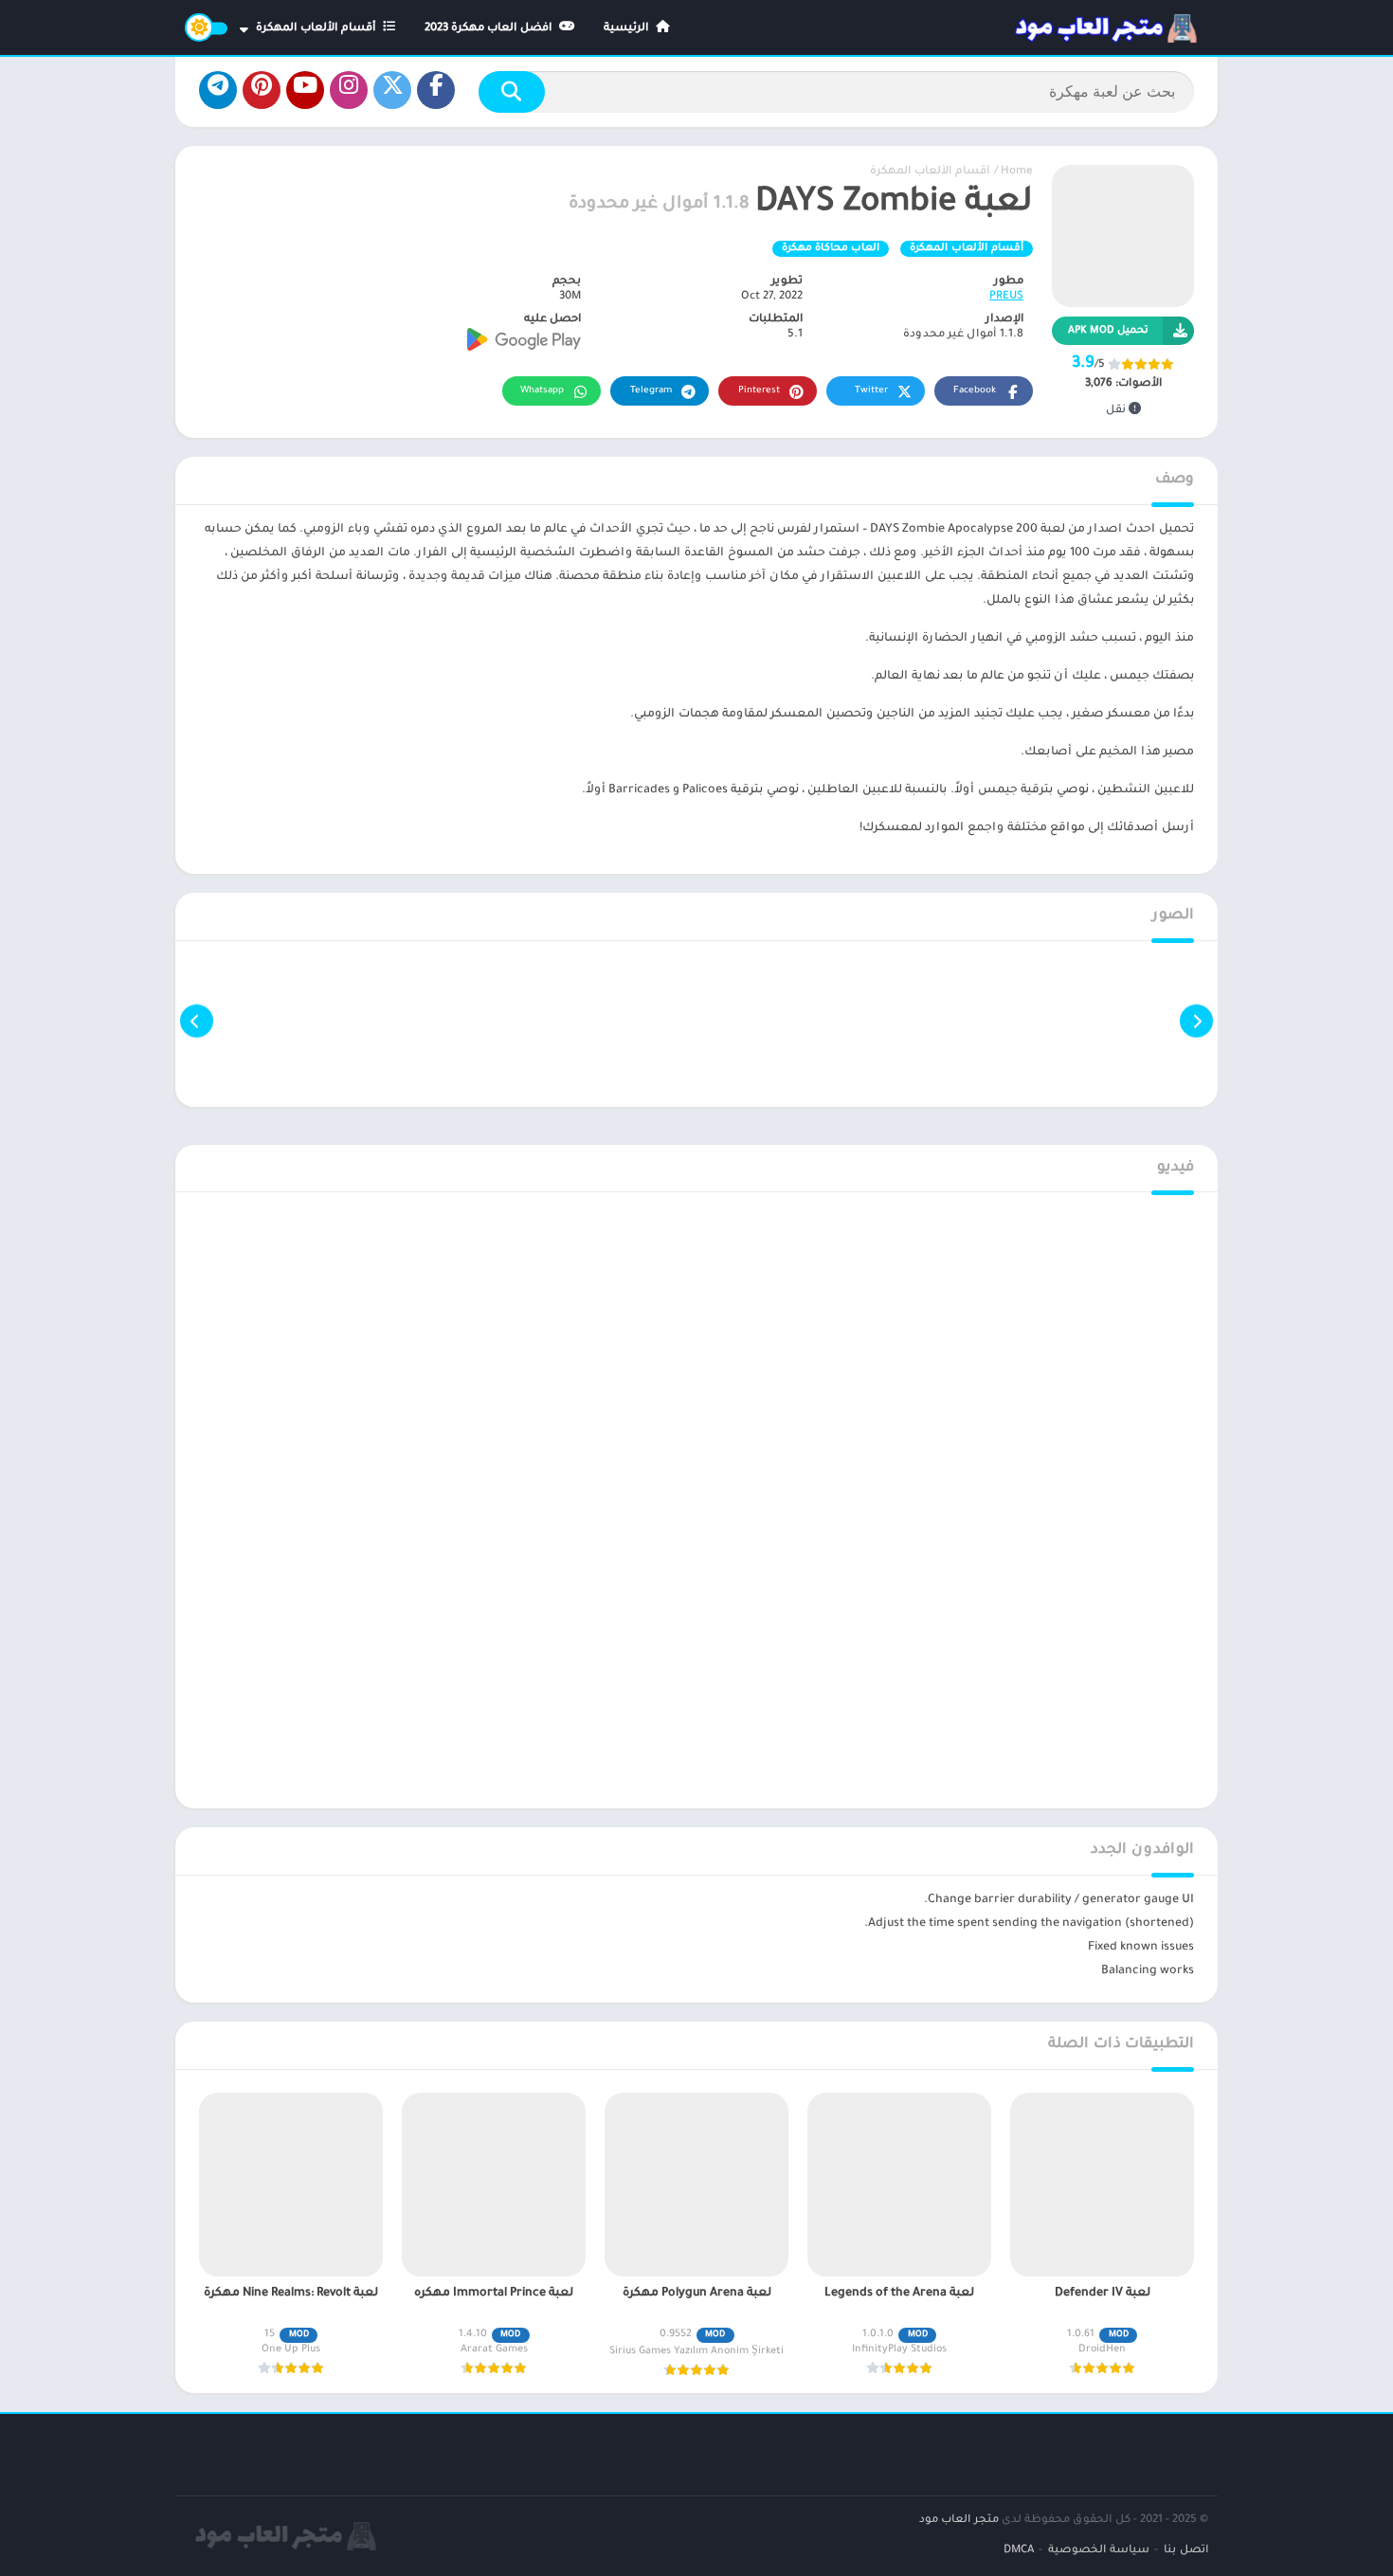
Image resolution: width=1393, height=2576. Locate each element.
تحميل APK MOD (1108, 331)
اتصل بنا (1186, 2551)
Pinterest (759, 391)
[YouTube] (305, 90)
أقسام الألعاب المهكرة (317, 29)
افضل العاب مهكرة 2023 (490, 29)
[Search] (512, 92)
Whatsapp (542, 391)
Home (1017, 172)
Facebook (975, 391)
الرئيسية (628, 29)
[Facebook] (436, 90)
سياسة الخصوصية (1099, 2551)
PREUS (1006, 297)
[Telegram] (218, 90)
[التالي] (197, 1021)
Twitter (871, 391)
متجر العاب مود (959, 2521)
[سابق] (1196, 1021)
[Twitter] (392, 90)
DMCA (1019, 2551)
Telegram (651, 391)
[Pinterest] (262, 90)
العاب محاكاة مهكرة (831, 248)
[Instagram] (349, 90)
